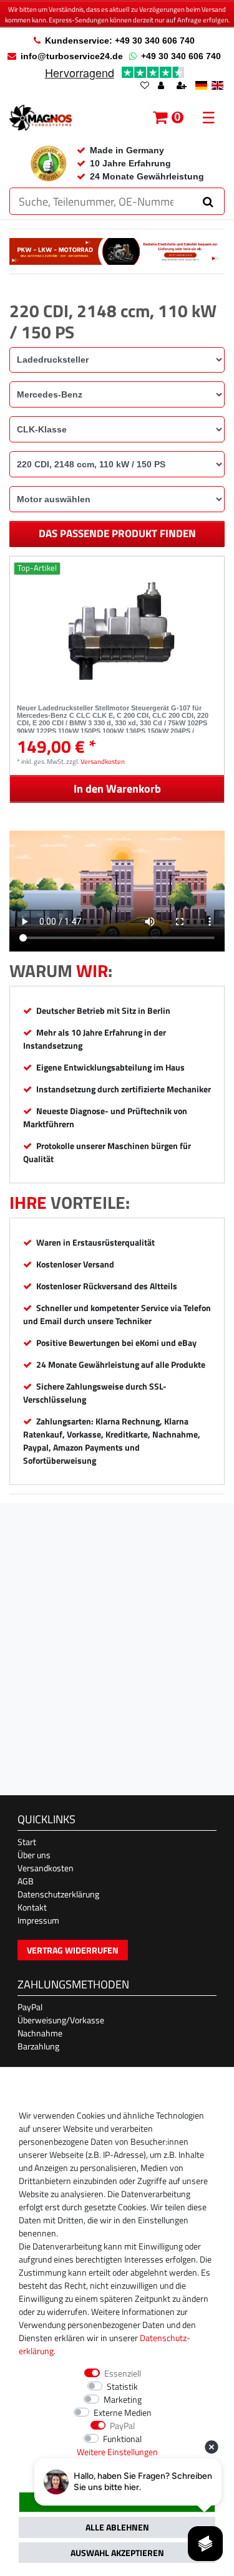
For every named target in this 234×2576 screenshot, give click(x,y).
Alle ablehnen (117, 2527)
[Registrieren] (183, 86)
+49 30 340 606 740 (181, 56)
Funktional (122, 2439)
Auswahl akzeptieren (117, 2553)
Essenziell (123, 2373)
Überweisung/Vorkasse (61, 2020)
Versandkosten (103, 761)
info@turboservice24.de (72, 56)
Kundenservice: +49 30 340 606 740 (120, 41)
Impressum (38, 1920)
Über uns (34, 1855)
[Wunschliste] (145, 86)
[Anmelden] (162, 86)
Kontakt (32, 1907)
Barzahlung (38, 2046)
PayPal (30, 2007)
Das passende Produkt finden (117, 533)
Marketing (123, 2399)
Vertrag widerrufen (73, 1950)
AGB (26, 1881)
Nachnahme (40, 2033)
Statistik (122, 2386)
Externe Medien (123, 2412)
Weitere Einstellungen (117, 2452)
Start (27, 1842)
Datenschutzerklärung (58, 1894)
